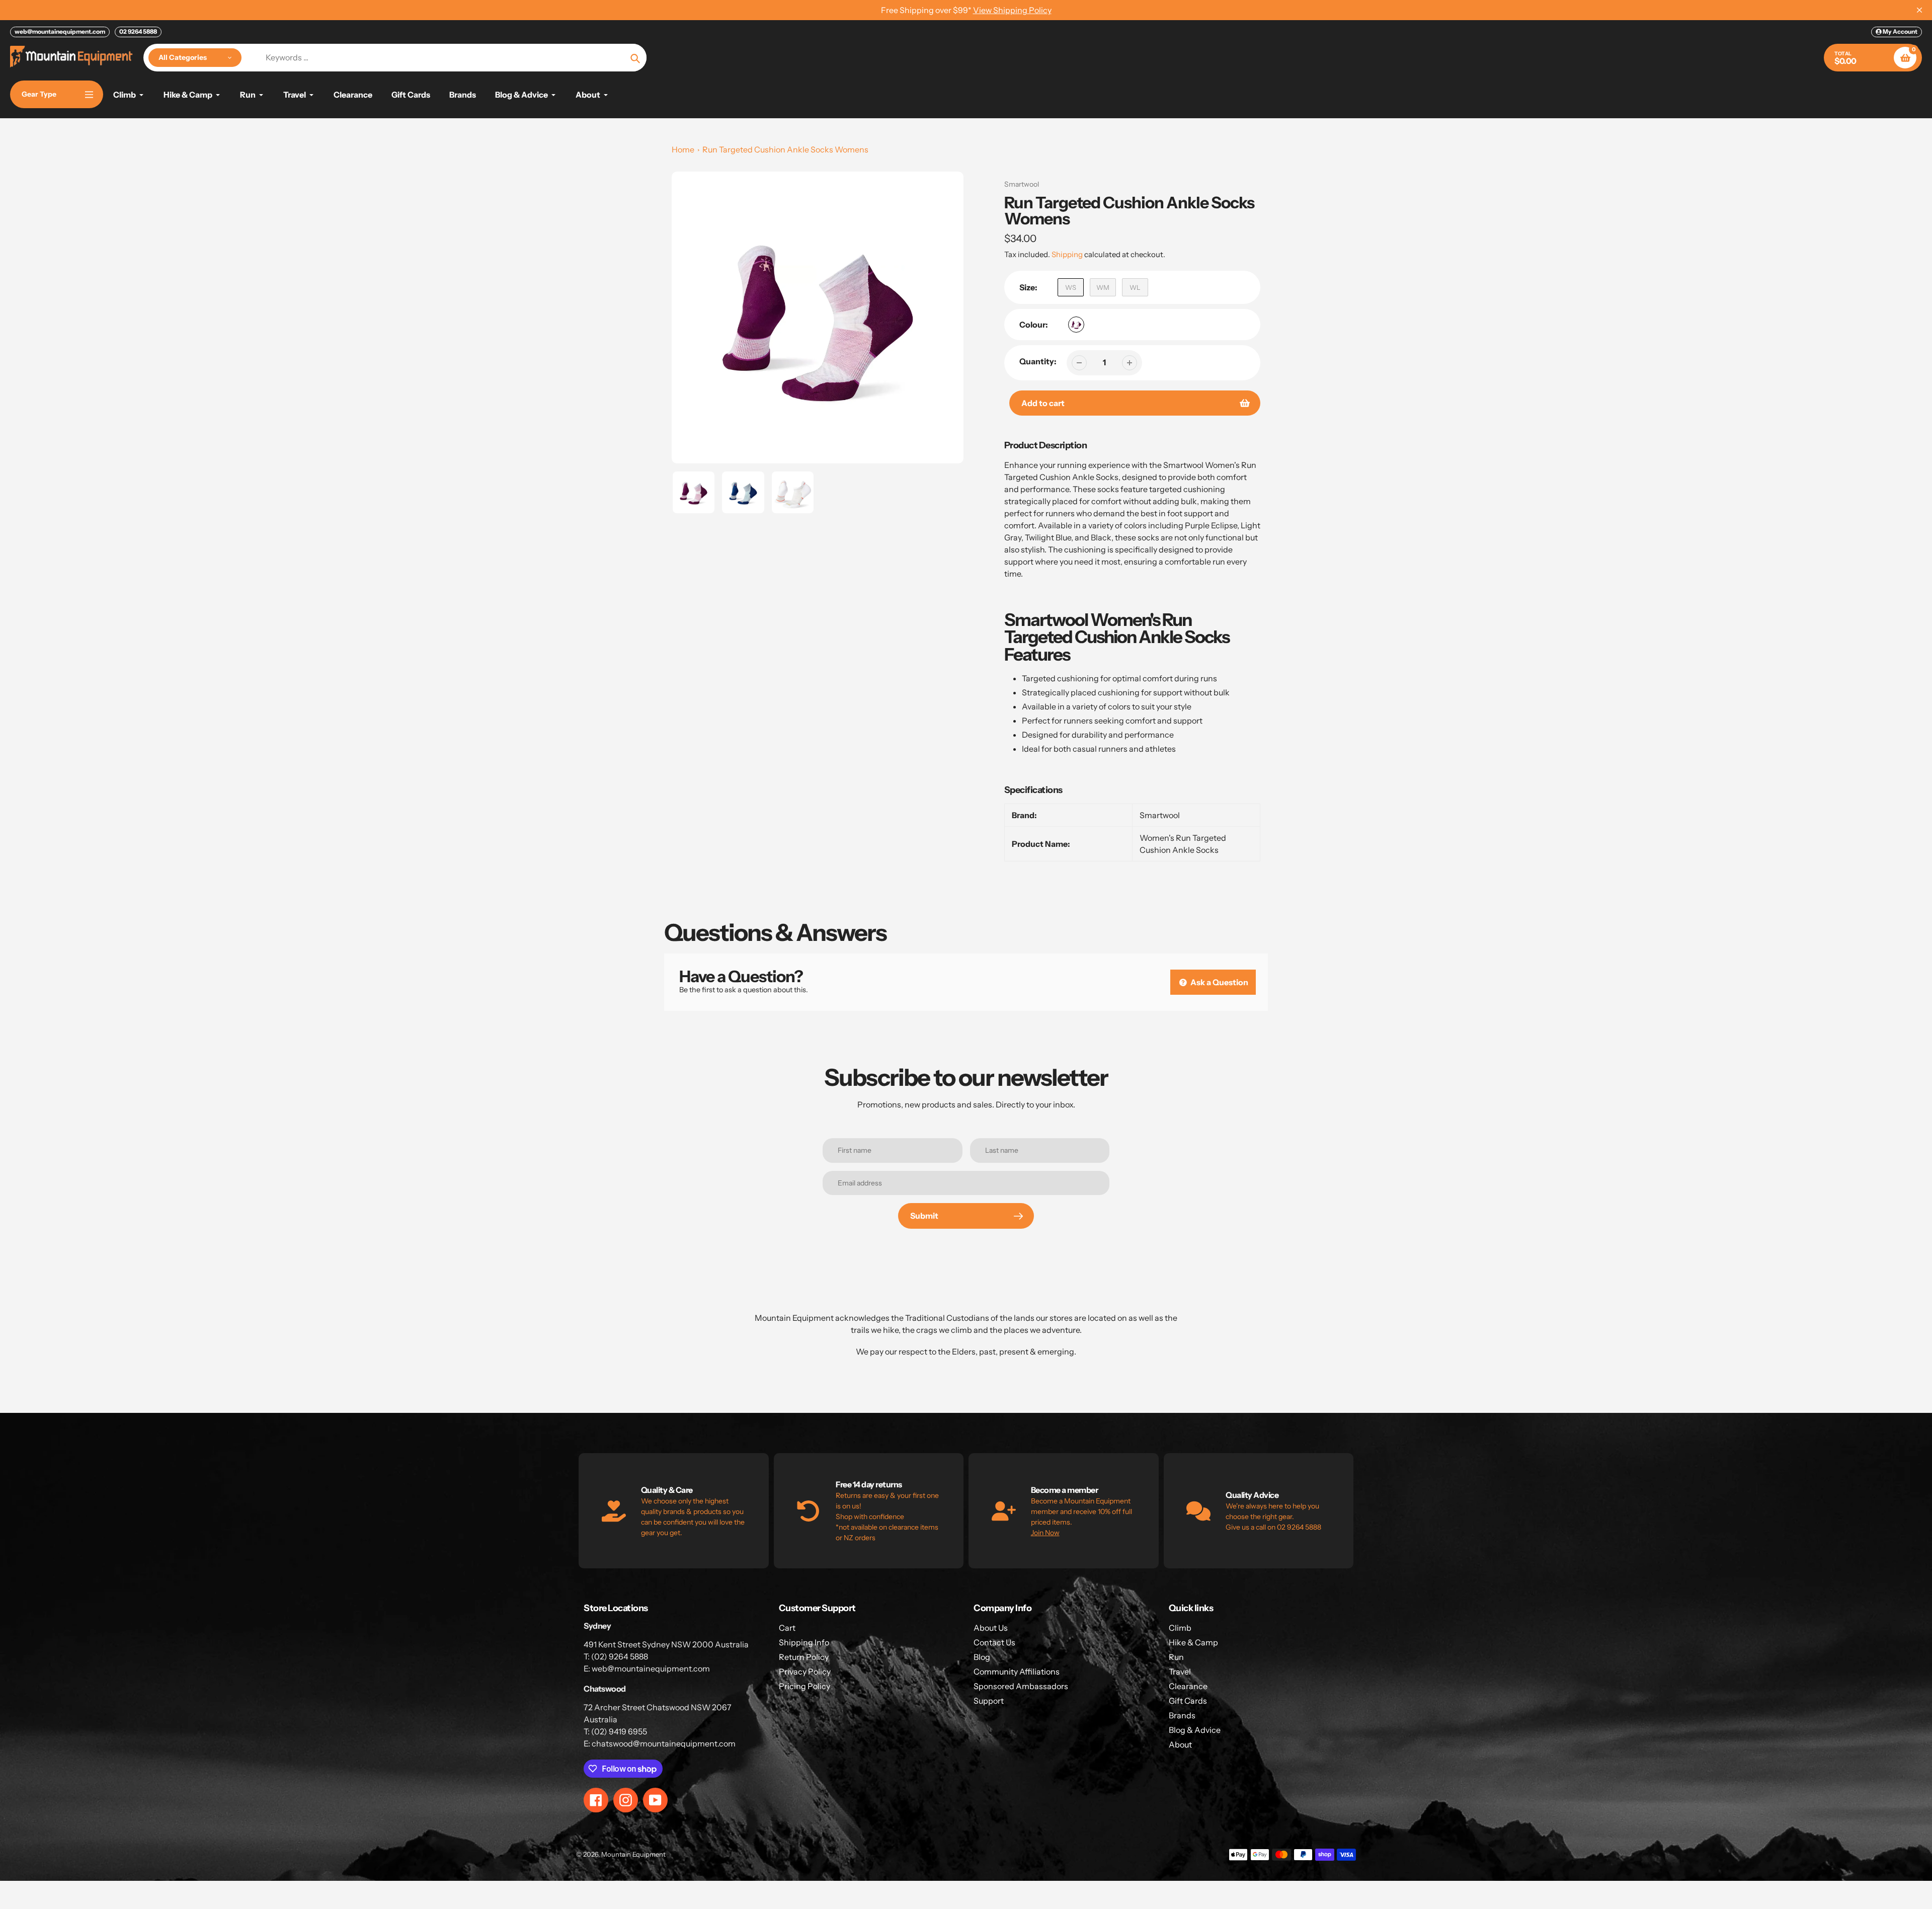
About (1180, 1744)
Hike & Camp (1193, 1642)
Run (1176, 1657)
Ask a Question (1219, 982)
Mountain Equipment (633, 1854)
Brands (1182, 1715)
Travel (1180, 1672)
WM (1103, 287)
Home (683, 149)
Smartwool (1022, 184)
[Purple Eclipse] (1076, 325)
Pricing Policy (804, 1686)
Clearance (1188, 1686)
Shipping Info (804, 1642)
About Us (991, 1628)
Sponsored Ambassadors (1021, 1686)
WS (1071, 287)
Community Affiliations (1017, 1672)
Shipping (1067, 254)
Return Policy (804, 1657)
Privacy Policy (805, 1672)
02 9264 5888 (138, 31)
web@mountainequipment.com (60, 31)
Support (989, 1701)
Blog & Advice (1195, 1730)
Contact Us (994, 1642)
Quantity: (1038, 361)
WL (1135, 287)
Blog (982, 1657)
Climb (1180, 1628)
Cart (787, 1628)
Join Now (1045, 1533)
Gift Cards (1188, 1701)
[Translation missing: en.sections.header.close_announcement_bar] (1919, 10)
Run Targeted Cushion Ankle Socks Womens (785, 149)
